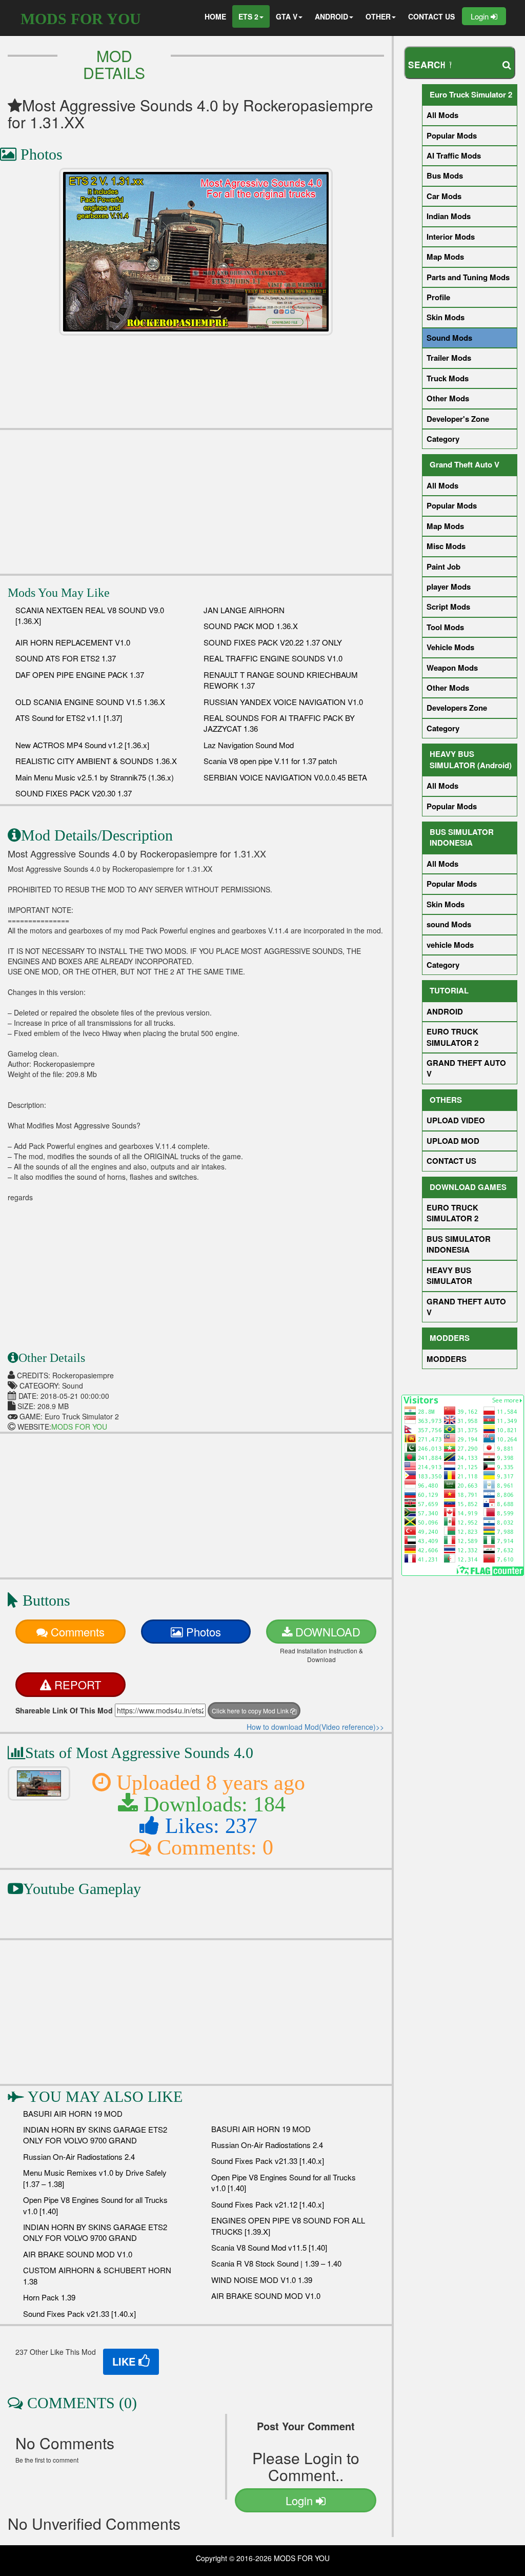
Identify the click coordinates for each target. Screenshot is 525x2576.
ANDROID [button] (331, 16)
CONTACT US (431, 16)
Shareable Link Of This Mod (64, 1710)
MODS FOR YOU (81, 19)
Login (481, 16)
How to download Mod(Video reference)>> (315, 1727)
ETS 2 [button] (248, 16)
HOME (215, 16)
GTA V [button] (287, 16)
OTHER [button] (378, 16)
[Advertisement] (196, 502)
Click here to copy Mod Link (251, 1711)
